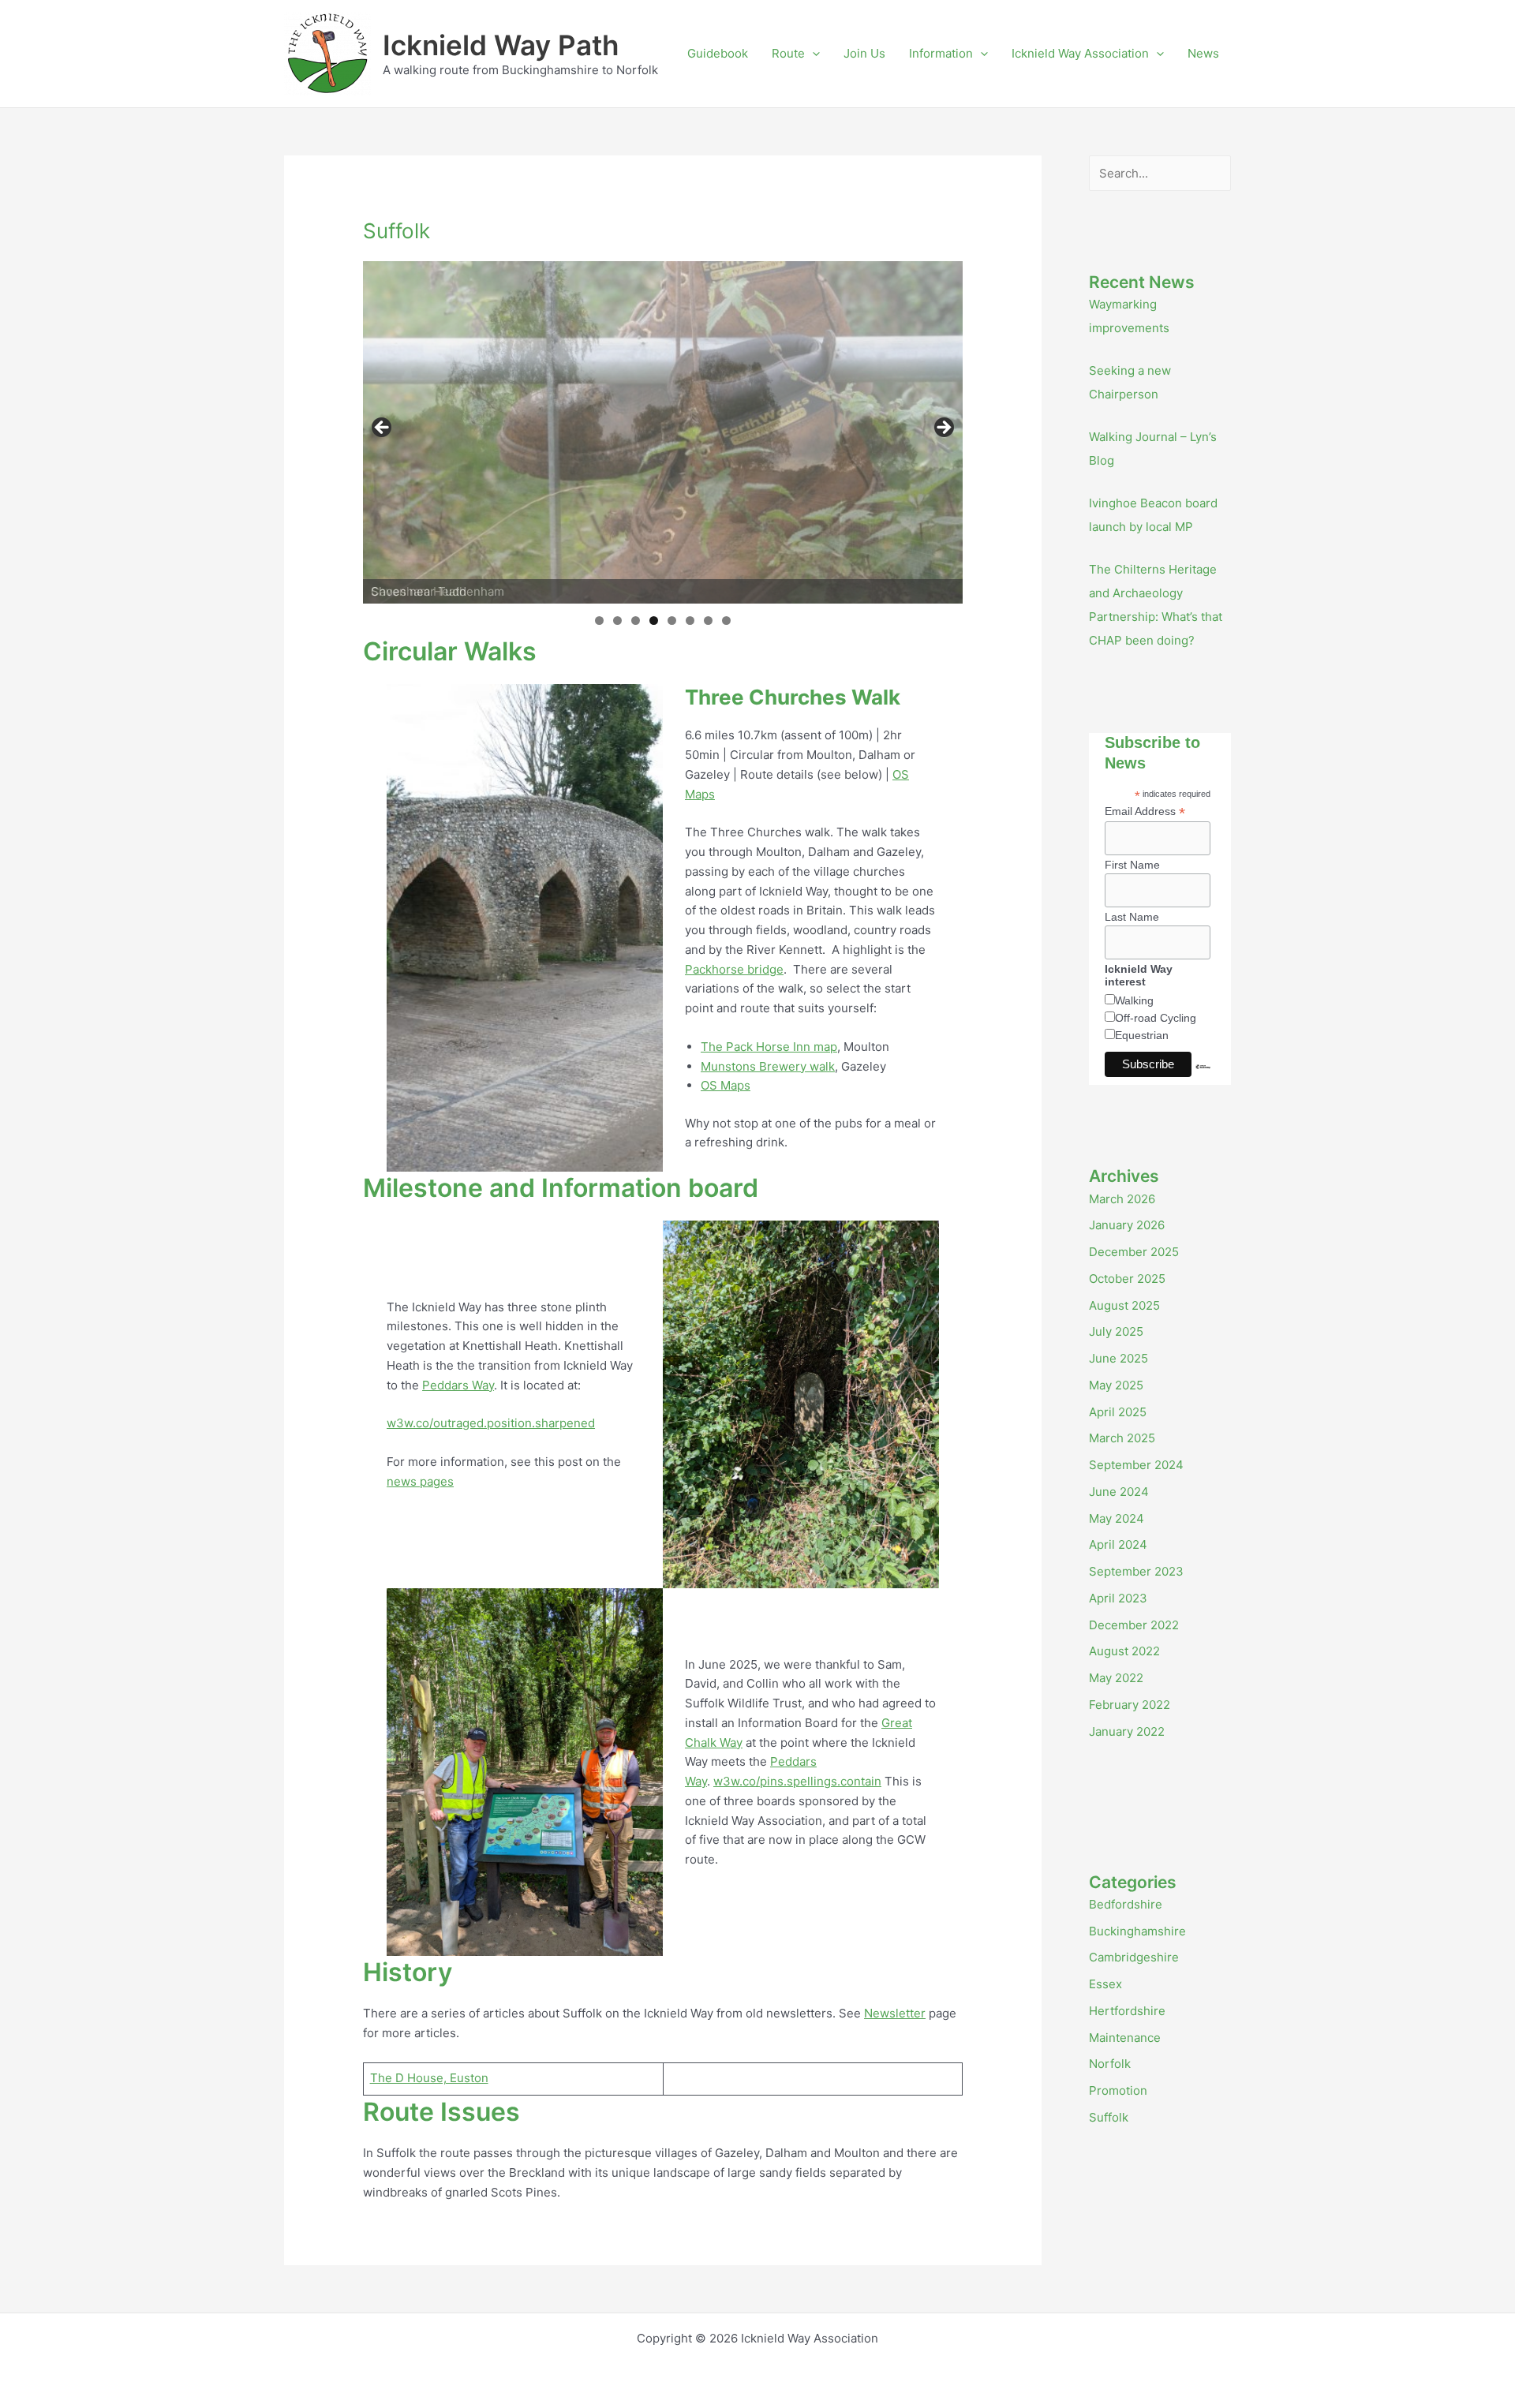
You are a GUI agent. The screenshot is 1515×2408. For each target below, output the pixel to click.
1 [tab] (599, 621)
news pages (420, 1481)
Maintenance (1125, 2038)
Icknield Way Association (1080, 53)
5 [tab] (672, 621)
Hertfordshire (1127, 2011)
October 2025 (1127, 1279)
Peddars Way (458, 1385)
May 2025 (1116, 1385)
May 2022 (1116, 1678)
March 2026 (1122, 1199)
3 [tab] (636, 621)
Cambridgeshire (1134, 1957)
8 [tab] (726, 621)
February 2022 (1130, 1705)
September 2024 (1136, 1465)
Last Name (1132, 917)
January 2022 (1127, 1731)
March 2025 (1122, 1438)
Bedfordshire (1126, 1904)
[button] (812, 54)
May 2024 (1117, 1518)
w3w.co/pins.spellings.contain (797, 1781)
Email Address (1145, 811)
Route (788, 53)
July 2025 (1116, 1331)
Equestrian (1142, 1035)
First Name (1132, 865)
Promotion (1118, 2090)
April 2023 (1118, 1598)
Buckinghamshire (1137, 1931)
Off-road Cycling (1156, 1018)
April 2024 (1118, 1544)
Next (943, 428)
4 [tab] (654, 621)
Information (941, 53)
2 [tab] (617, 621)
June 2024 (1119, 1492)
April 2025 (1118, 1412)
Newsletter (895, 2013)
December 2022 (1134, 1625)
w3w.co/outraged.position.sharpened (491, 1423)
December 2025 (1134, 1252)
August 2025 (1124, 1305)
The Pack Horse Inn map (769, 1047)
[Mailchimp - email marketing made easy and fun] (1203, 1079)
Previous (383, 428)
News (1203, 53)
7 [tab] (708, 621)
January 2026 (1127, 1225)
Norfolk (1110, 2064)
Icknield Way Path (501, 45)
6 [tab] (690, 621)
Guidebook (718, 53)
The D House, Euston (429, 2078)
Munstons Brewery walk (768, 1066)
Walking (1134, 1000)
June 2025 (1118, 1358)
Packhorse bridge (734, 969)
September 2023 (1136, 1571)
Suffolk (1109, 2117)
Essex (1105, 1984)
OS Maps (726, 1085)
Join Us (864, 53)
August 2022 (1124, 1651)
